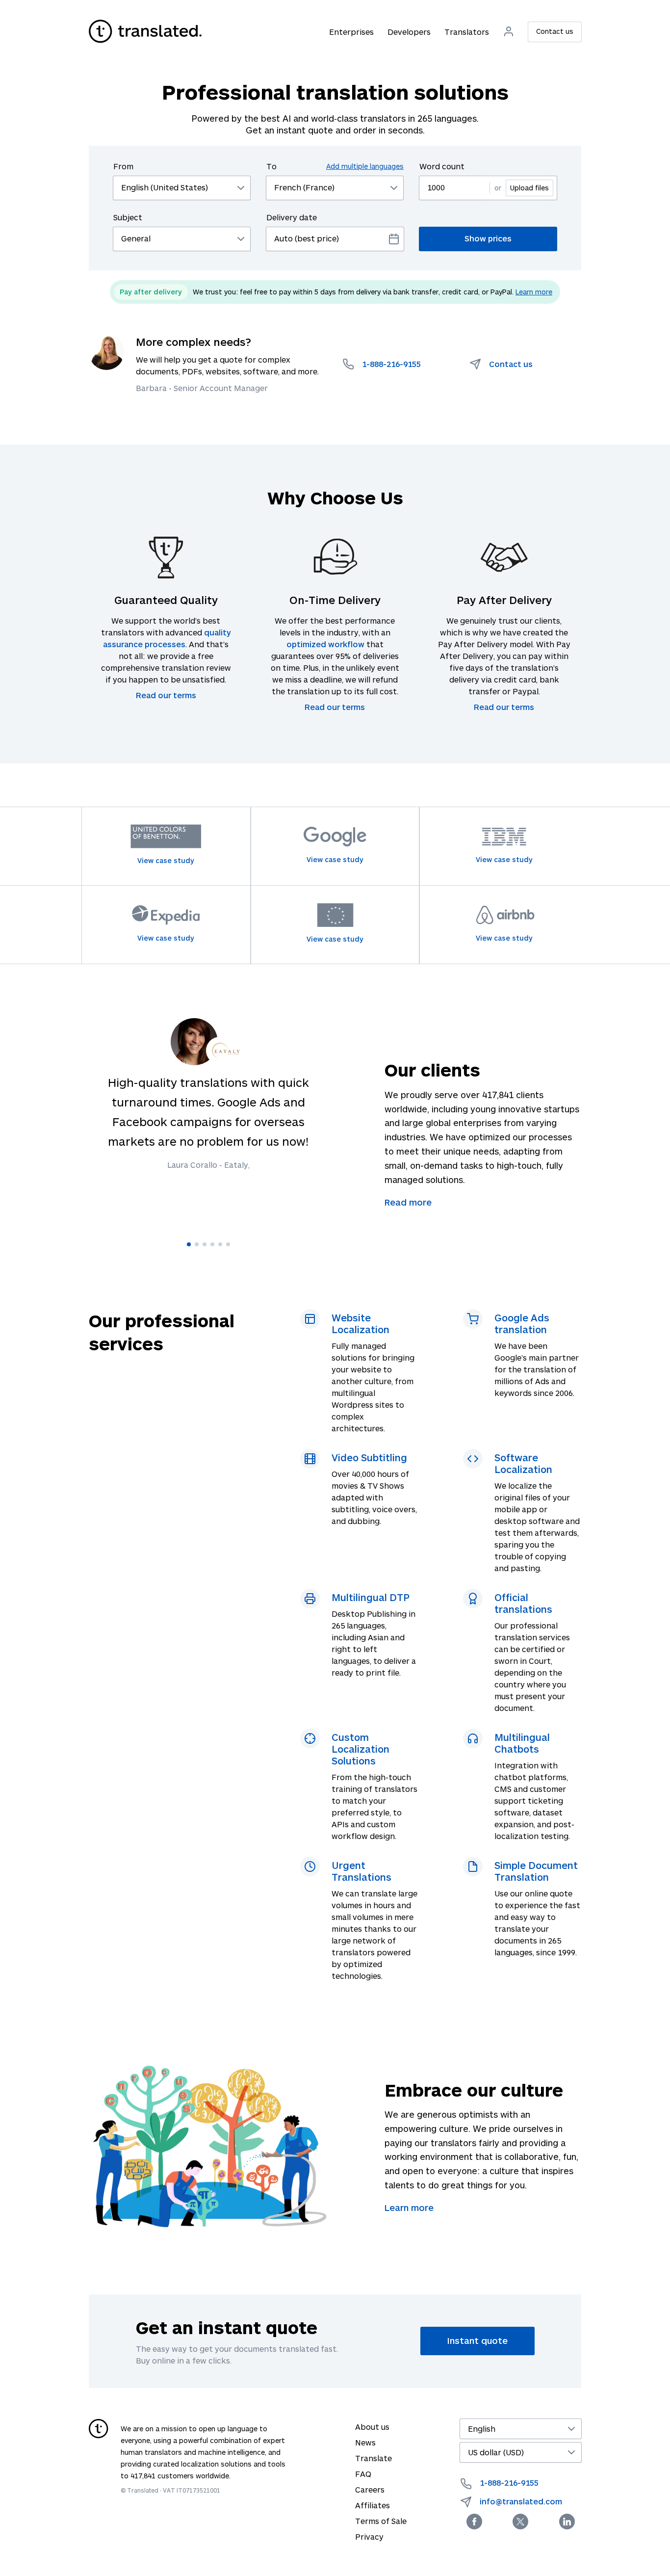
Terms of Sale (381, 2521)
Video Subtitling (369, 1457)
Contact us (555, 31)
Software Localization (523, 1463)
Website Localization (361, 1323)
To (335, 166)
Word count (442, 166)
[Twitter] (520, 2522)
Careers (370, 2489)
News (365, 2442)
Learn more (534, 292)
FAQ (363, 2474)
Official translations (523, 1603)
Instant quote (477, 2340)
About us (372, 2427)
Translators (467, 32)
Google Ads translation (522, 1323)
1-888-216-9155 (509, 2483)
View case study (166, 860)
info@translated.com (521, 2501)
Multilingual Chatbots (522, 1743)
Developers (409, 32)
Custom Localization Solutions (361, 1749)
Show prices (488, 238)
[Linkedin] (567, 2522)
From (123, 166)
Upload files (529, 188)
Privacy (369, 2537)
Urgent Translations (361, 1871)
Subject (128, 217)
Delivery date (292, 217)
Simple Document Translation (536, 1871)
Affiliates (373, 2505)
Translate (374, 2458)
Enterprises (351, 32)
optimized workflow (325, 644)
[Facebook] (474, 2522)
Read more (408, 1202)
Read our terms (166, 695)
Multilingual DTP (371, 1597)
